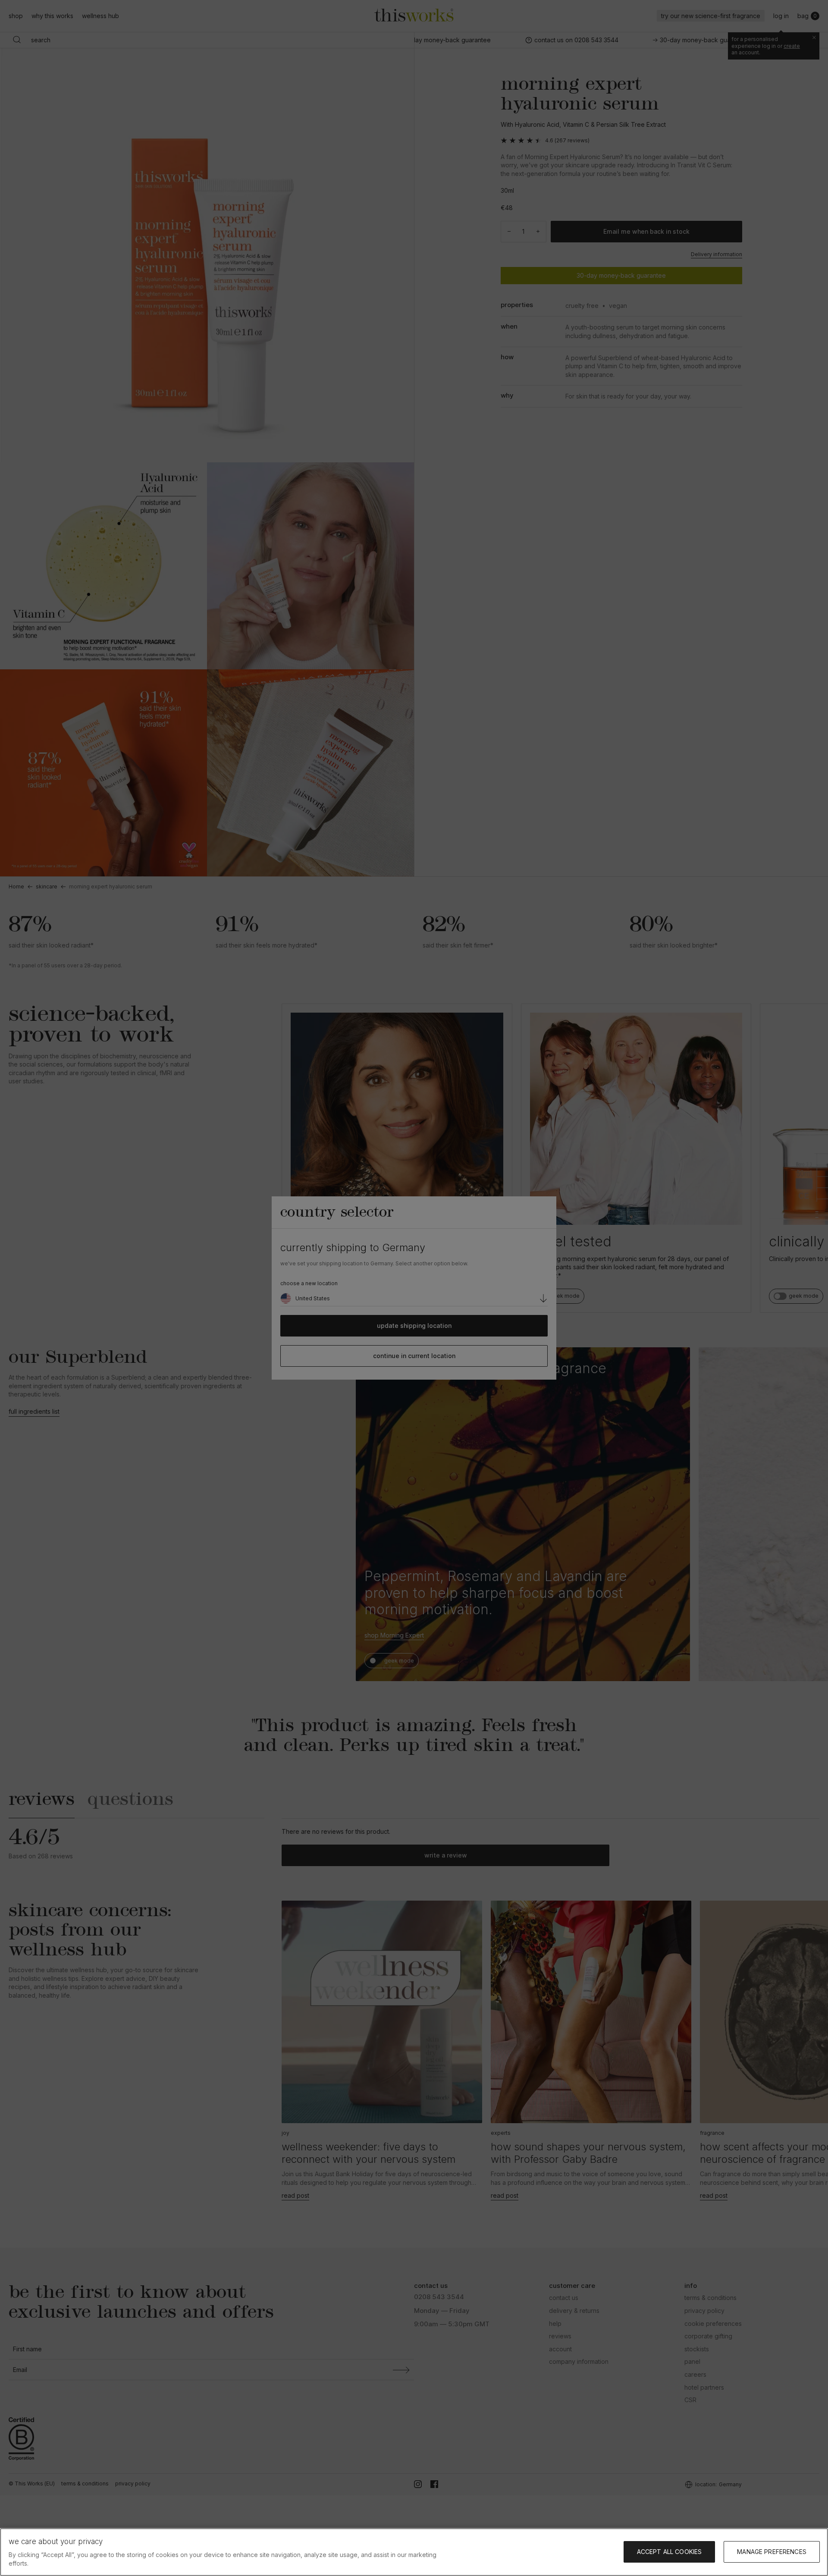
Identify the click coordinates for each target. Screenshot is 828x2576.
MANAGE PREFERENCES (772, 2552)
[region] (414, 2552)
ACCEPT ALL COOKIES (670, 2552)
